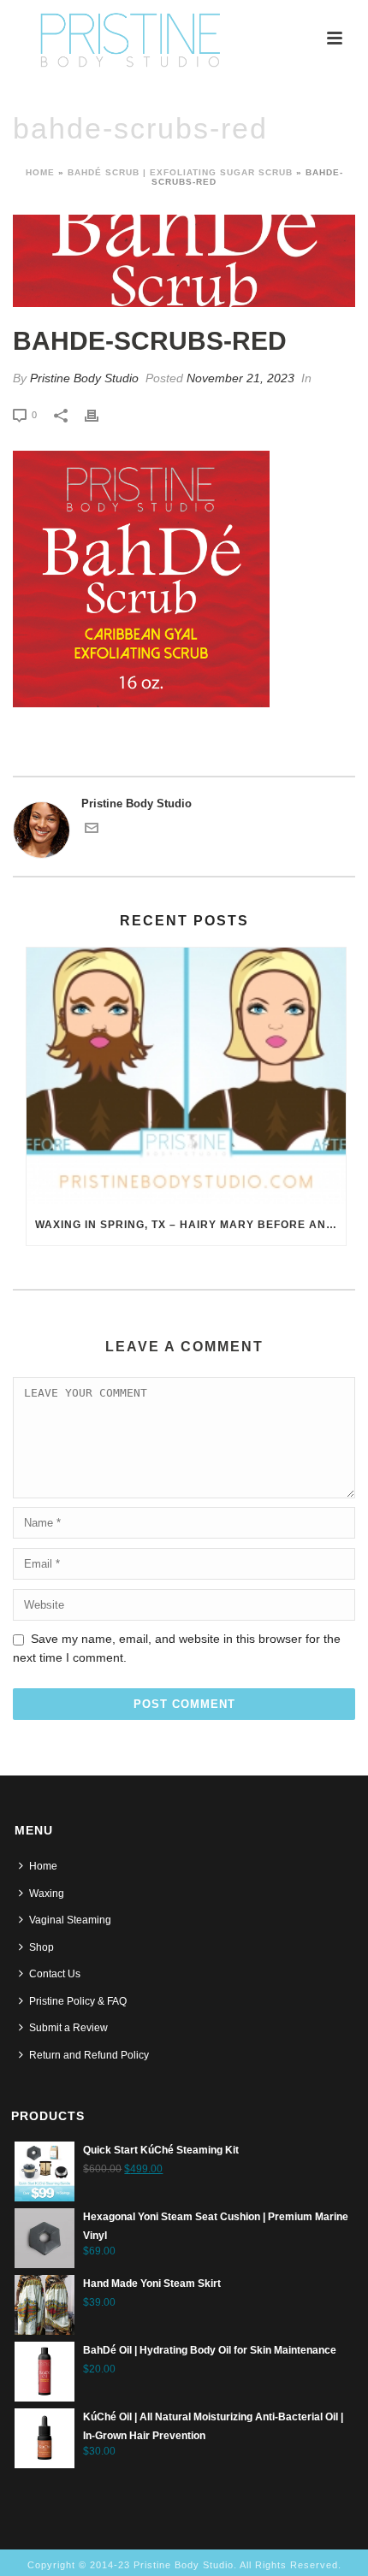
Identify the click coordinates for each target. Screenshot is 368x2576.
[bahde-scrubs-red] (184, 261)
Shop (42, 1947)
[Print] (100, 415)
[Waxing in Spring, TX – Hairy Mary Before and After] (186, 1076)
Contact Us (55, 1974)
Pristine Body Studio (84, 378)
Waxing (47, 1894)
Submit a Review (68, 2028)
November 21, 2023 (240, 378)
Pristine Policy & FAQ (78, 2001)
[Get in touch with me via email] (92, 831)
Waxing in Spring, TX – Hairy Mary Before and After (190, 1225)
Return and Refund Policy (89, 2055)
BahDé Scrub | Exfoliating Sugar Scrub (180, 172)
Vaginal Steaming (70, 1920)
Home (40, 172)
